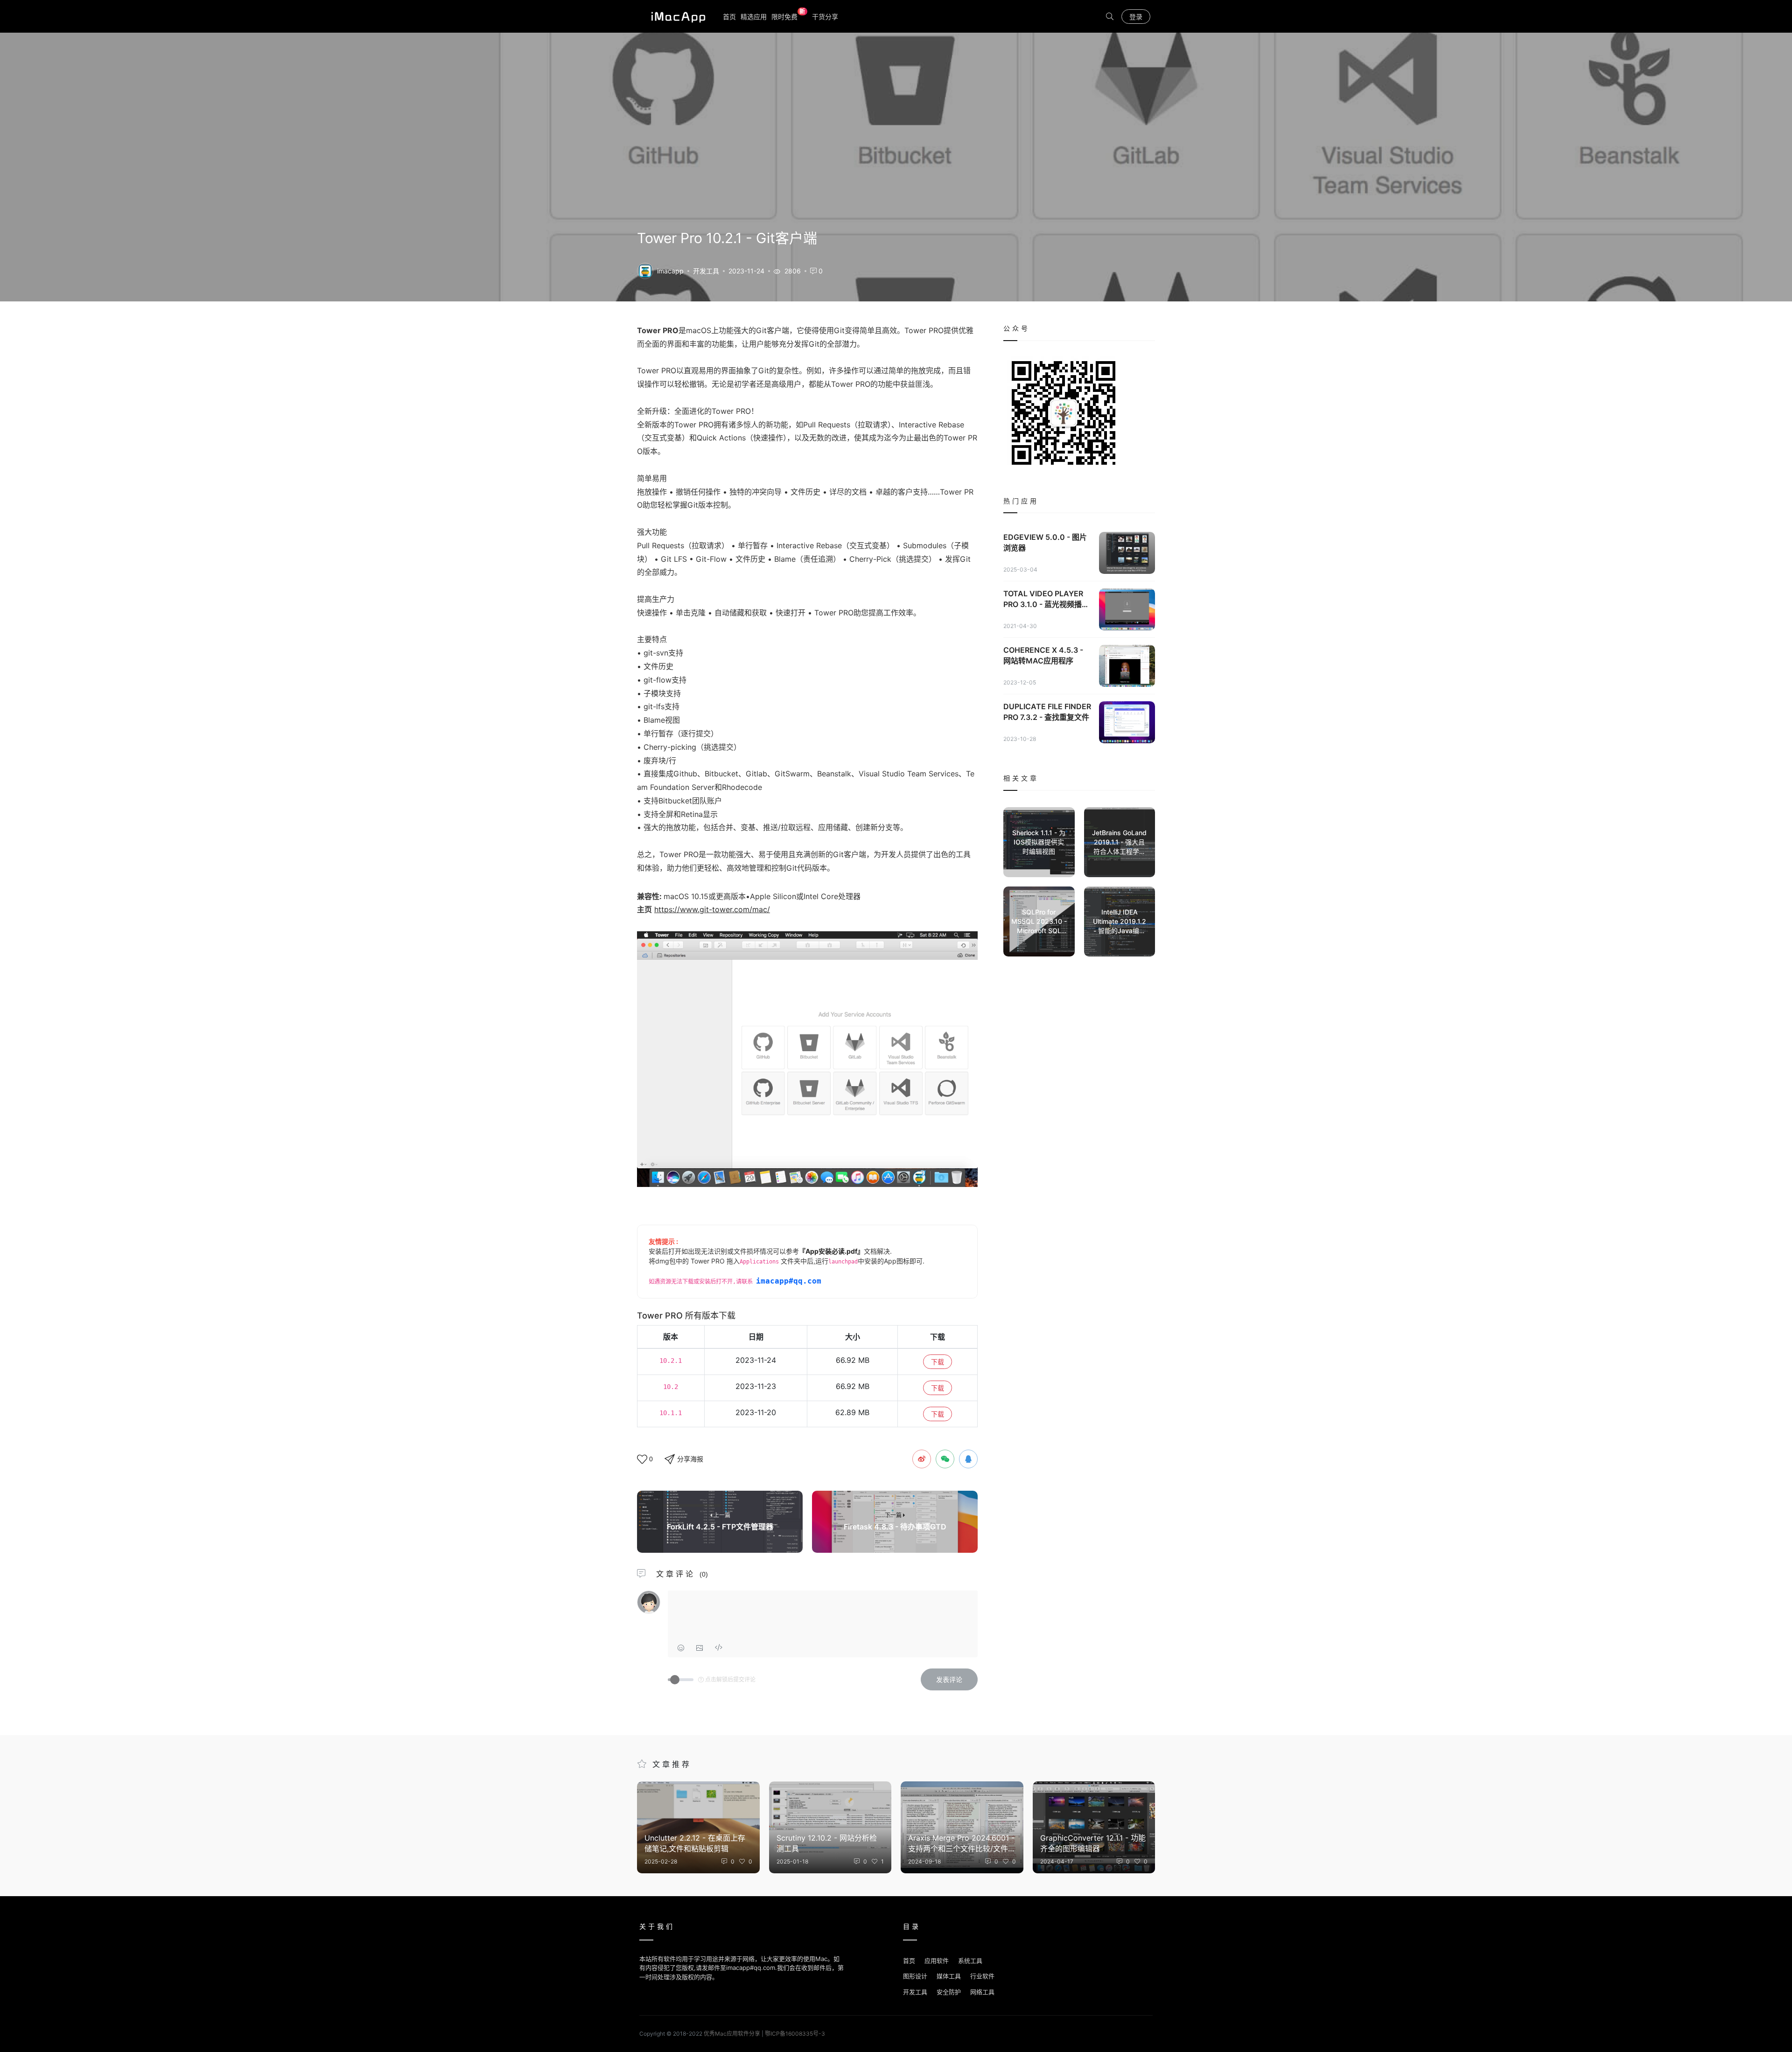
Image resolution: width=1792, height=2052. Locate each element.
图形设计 (915, 1976)
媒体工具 (949, 1976)
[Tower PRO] (645, 270)
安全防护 (949, 1992)
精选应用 (754, 17)
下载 (938, 1362)
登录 (1136, 17)
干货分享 (825, 17)
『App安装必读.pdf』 (831, 1251)
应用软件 (937, 1961)
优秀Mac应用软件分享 (676, 16)
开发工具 (706, 271)
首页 (729, 17)
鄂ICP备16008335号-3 (795, 2034)
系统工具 (970, 1961)
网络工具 (982, 1992)
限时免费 (788, 16)
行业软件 (982, 1976)
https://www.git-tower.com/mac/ (712, 909)
